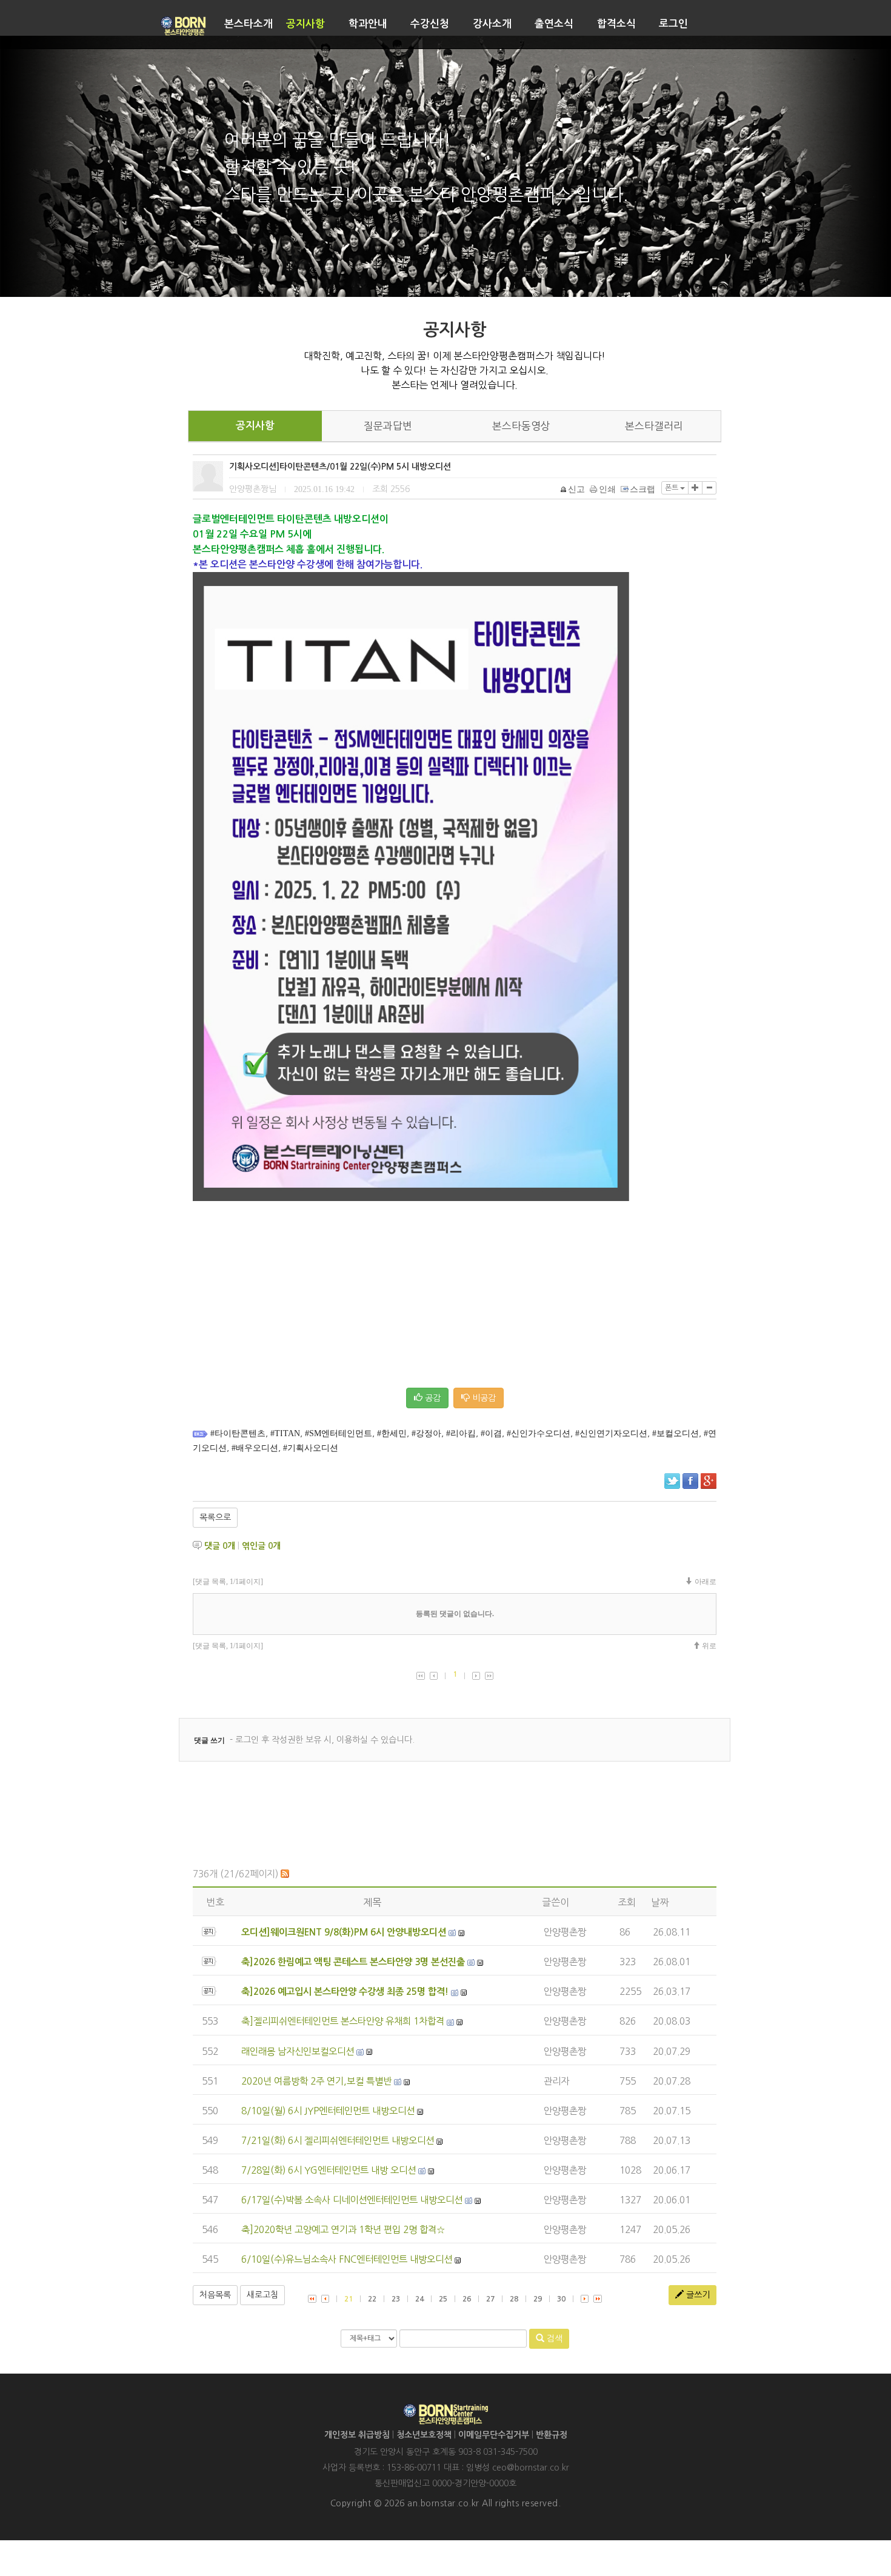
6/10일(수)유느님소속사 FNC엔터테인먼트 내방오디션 (347, 2259)
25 (443, 2299)
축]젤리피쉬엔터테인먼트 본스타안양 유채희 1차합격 (343, 2021)
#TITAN (285, 1433)
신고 (576, 489)
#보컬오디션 (676, 1433)
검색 (553, 2338)
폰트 (672, 488)
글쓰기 (697, 2295)
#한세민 (392, 1433)
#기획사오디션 (311, 1448)
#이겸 (491, 1433)
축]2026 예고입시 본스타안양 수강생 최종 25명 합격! (345, 1992)
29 (538, 2299)
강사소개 (492, 24)
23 (396, 2299)
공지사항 (305, 24)
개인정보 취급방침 (357, 2435)
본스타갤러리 (654, 426)
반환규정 (552, 2435)
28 (514, 2299)
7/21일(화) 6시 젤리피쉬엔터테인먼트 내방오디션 (338, 2141)
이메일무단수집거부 (494, 2435)
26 (467, 2299)
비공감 (483, 1398)
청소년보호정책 (424, 2435)
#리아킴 (461, 1433)
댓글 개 (220, 1546)
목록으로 (215, 1517)
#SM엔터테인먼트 (339, 1433)
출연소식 (554, 24)
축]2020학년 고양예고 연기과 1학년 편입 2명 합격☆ (343, 2230)
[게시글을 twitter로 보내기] (672, 1481)
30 (561, 2299)
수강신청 (430, 24)
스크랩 (642, 489)
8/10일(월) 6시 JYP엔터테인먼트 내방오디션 (328, 2111)
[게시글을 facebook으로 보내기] (690, 1481)
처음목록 (215, 2295)
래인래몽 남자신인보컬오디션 (298, 2052)
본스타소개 (249, 24)
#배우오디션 (255, 1448)
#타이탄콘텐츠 (238, 1433)
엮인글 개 (261, 1546)
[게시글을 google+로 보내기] (709, 1481)
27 (490, 2299)
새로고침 (262, 2295)
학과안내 (368, 24)
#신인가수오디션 (539, 1433)
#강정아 (426, 1433)
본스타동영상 (521, 426)
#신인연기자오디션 (611, 1433)
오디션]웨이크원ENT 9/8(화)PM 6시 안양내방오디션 (344, 1932)
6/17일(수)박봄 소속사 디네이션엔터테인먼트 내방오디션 (352, 2200)
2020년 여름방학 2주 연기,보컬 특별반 (316, 2081)
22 (372, 2299)
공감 (432, 1398)
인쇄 (607, 489)
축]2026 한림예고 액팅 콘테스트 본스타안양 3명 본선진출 (353, 1962)
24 (419, 2299)
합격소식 (616, 24)
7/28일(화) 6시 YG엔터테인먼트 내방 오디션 (329, 2170)
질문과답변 (388, 426)
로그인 (673, 24)
